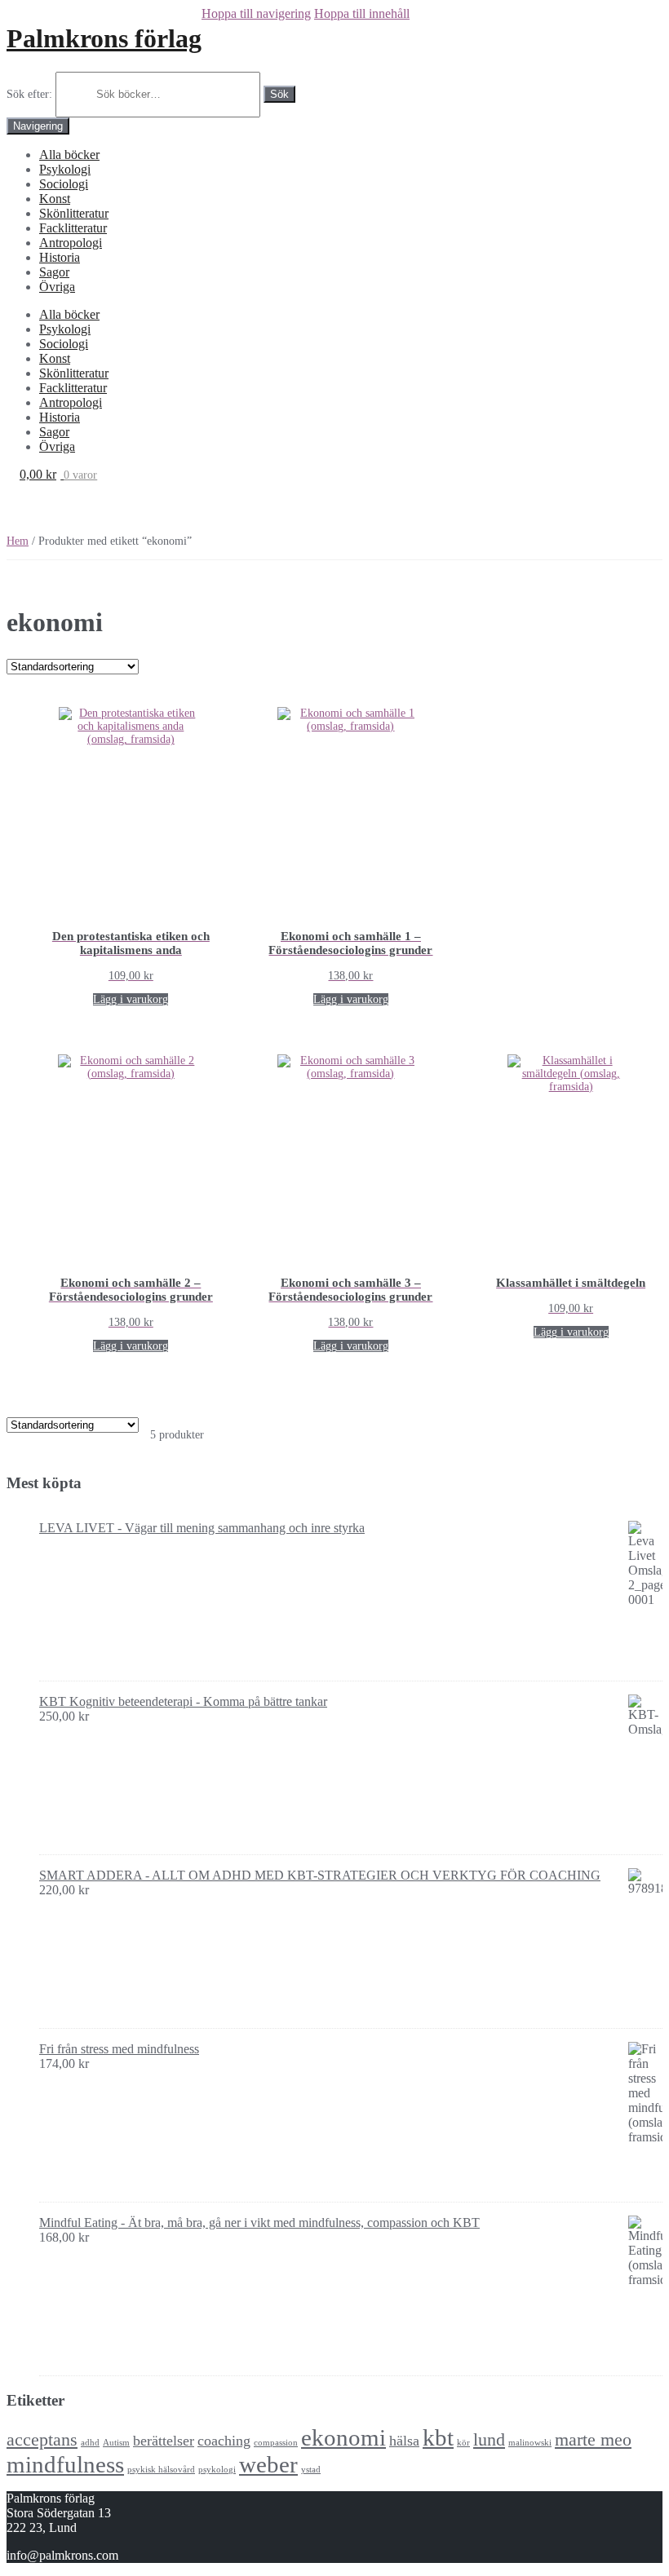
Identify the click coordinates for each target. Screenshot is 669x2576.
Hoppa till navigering (256, 13)
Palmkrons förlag (104, 38)
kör (463, 2443)
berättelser (164, 2441)
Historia (60, 257)
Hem (18, 541)
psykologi (217, 2470)
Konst (55, 199)
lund (489, 2439)
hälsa (404, 2441)
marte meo (593, 2439)
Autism (116, 2443)
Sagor (54, 272)
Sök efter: (29, 94)
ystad (311, 2470)
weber (268, 2464)
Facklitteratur (73, 228)
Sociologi (64, 184)
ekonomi (343, 2437)
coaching (224, 2441)
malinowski (530, 2443)
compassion (276, 2443)
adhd (90, 2443)
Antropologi (71, 243)
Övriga (57, 287)
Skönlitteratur (74, 213)
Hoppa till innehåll (362, 13)
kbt (438, 2437)
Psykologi (65, 169)
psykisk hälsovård (161, 2470)
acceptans (42, 2439)
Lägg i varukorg (131, 999)
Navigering (38, 126)
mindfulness (65, 2464)
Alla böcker (69, 155)
